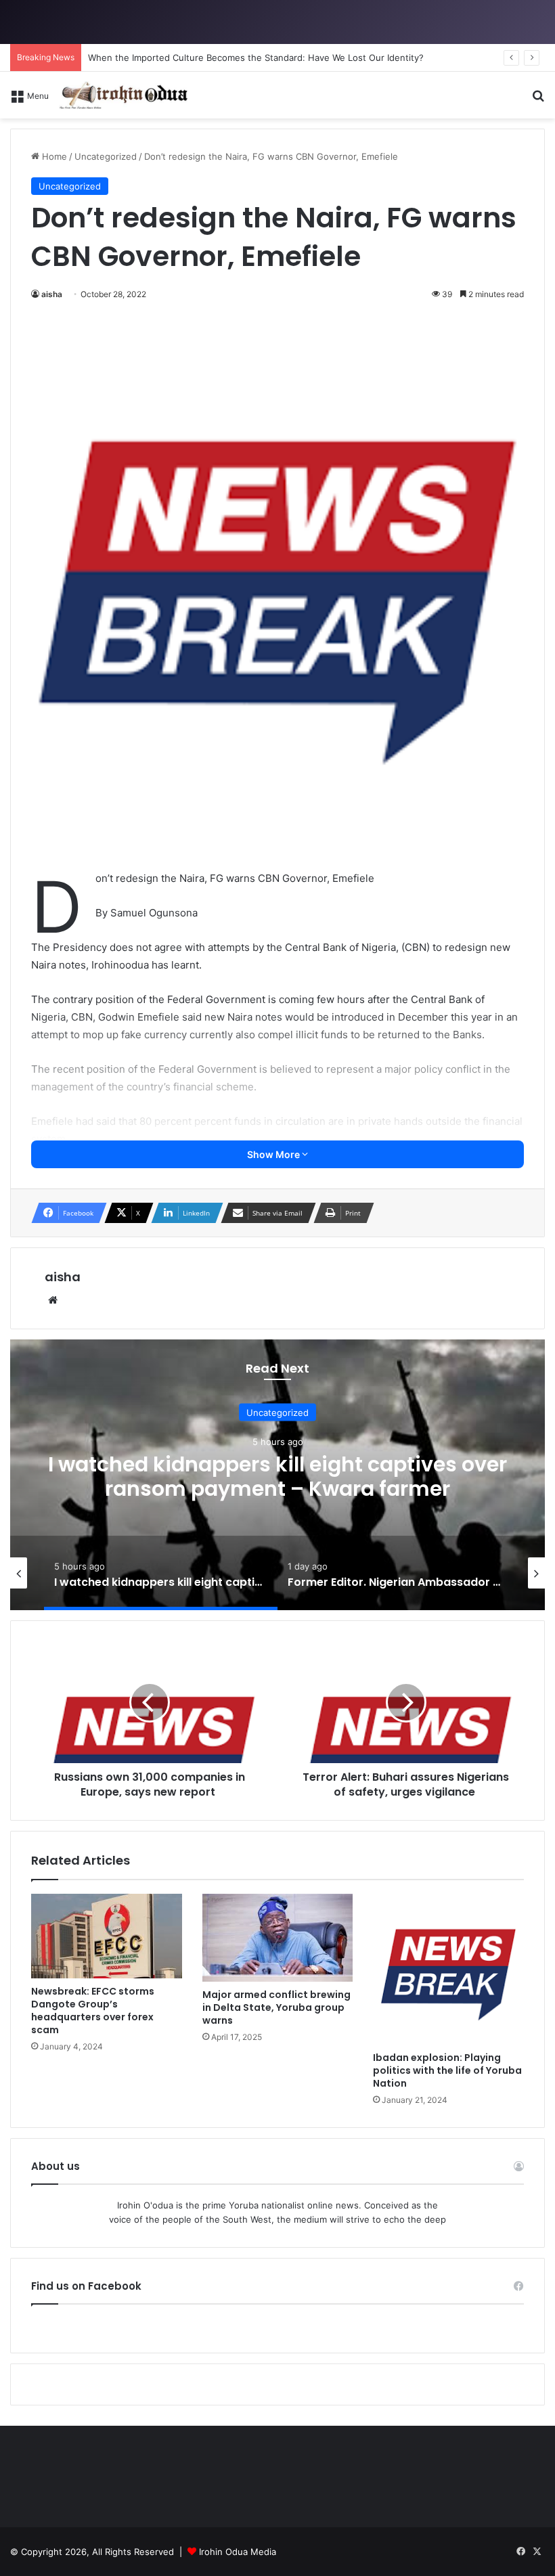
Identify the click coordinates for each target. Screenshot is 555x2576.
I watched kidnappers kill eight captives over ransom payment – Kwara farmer (277, 1476)
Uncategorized (277, 1413)
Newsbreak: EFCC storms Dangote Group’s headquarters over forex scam (93, 2011)
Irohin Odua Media (238, 2552)
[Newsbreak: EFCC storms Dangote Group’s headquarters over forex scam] (107, 1936)
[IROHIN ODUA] (123, 95)
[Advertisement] (277, 220)
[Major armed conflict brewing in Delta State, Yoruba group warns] (278, 1938)
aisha (63, 1277)
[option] (277, 1475)
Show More (274, 1154)
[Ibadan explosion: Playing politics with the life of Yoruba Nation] (448, 1969)
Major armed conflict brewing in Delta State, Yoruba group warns (276, 2007)
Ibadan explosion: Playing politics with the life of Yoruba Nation (447, 2070)
